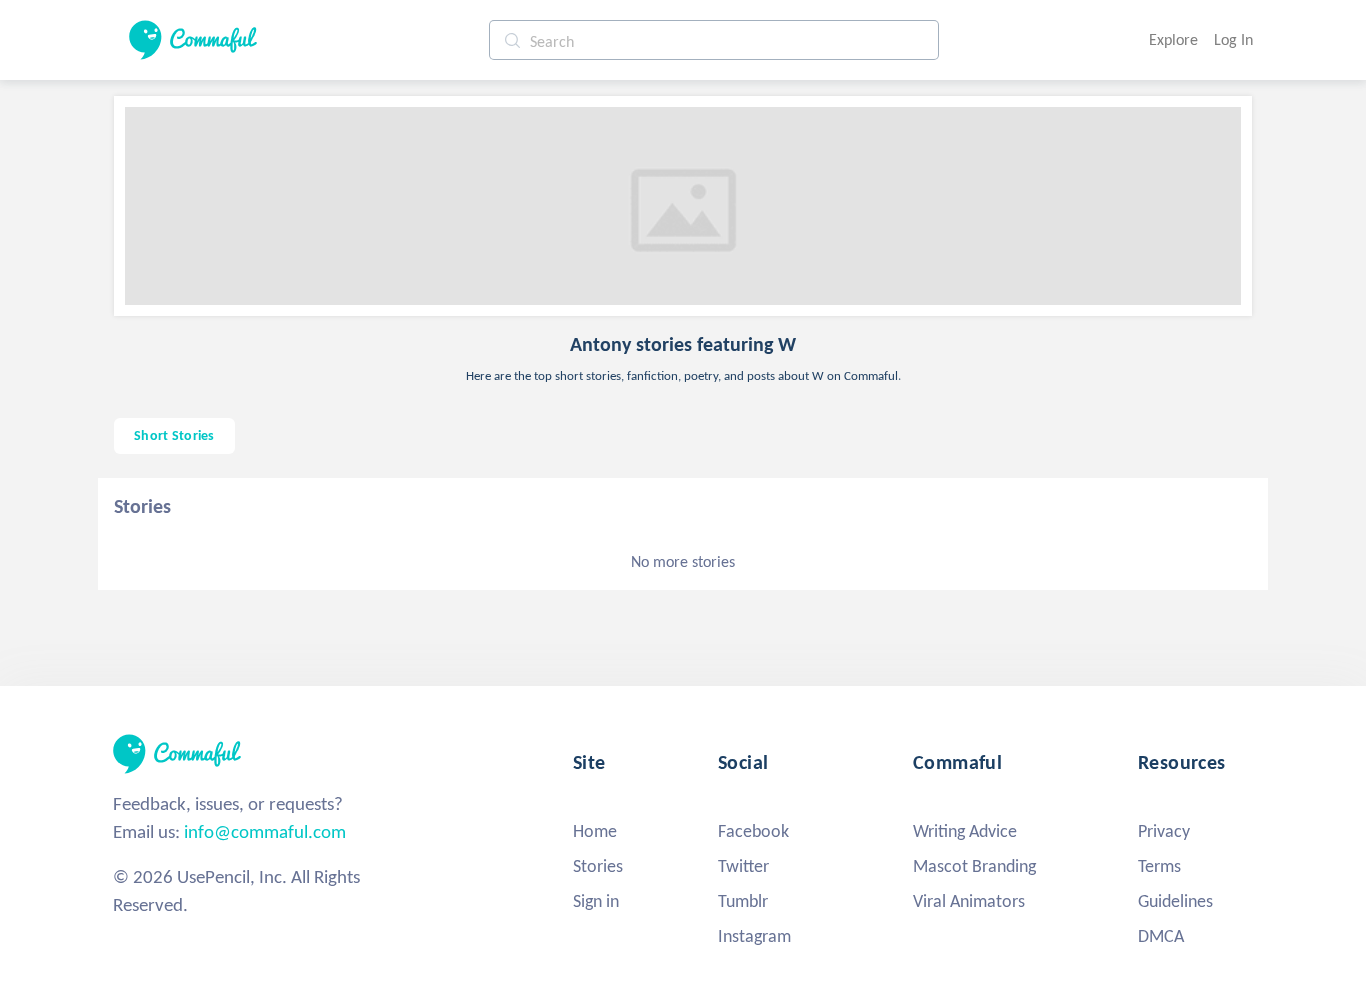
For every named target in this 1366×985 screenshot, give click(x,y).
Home (595, 831)
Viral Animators (969, 901)
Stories (598, 866)
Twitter (743, 866)
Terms (1159, 866)
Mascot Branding (974, 866)
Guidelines (1175, 901)
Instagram (754, 936)
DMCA (1161, 936)
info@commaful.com (265, 831)
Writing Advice (965, 831)
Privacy (1164, 831)
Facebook (753, 831)
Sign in (596, 901)
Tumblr (743, 901)
